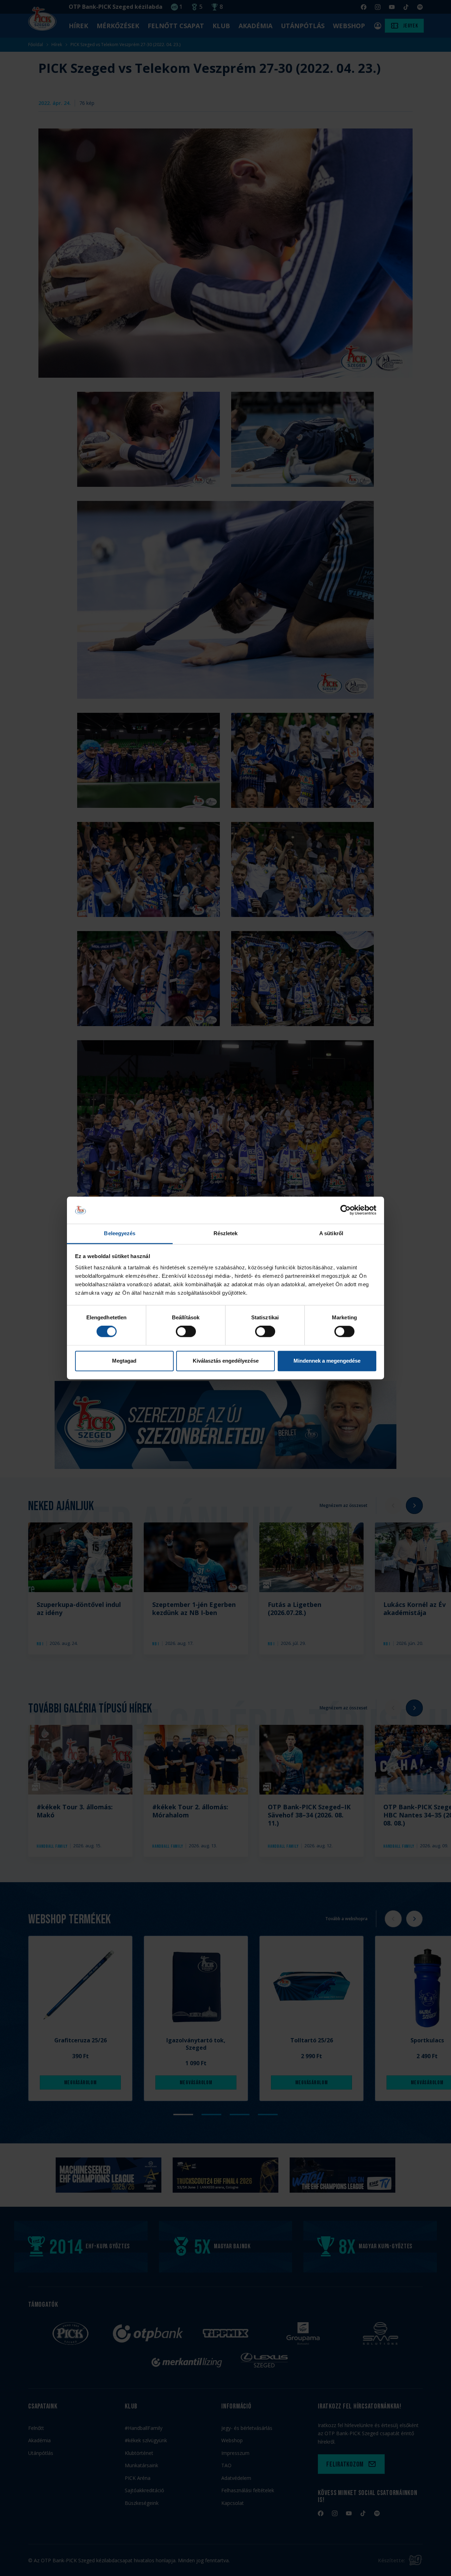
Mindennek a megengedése (327, 1361)
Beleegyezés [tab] (120, 1233)
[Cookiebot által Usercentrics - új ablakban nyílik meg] (345, 1210)
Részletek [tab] (226, 1233)
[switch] (186, 1332)
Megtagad (124, 1361)
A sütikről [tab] (331, 1233)
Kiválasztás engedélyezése (226, 1361)
